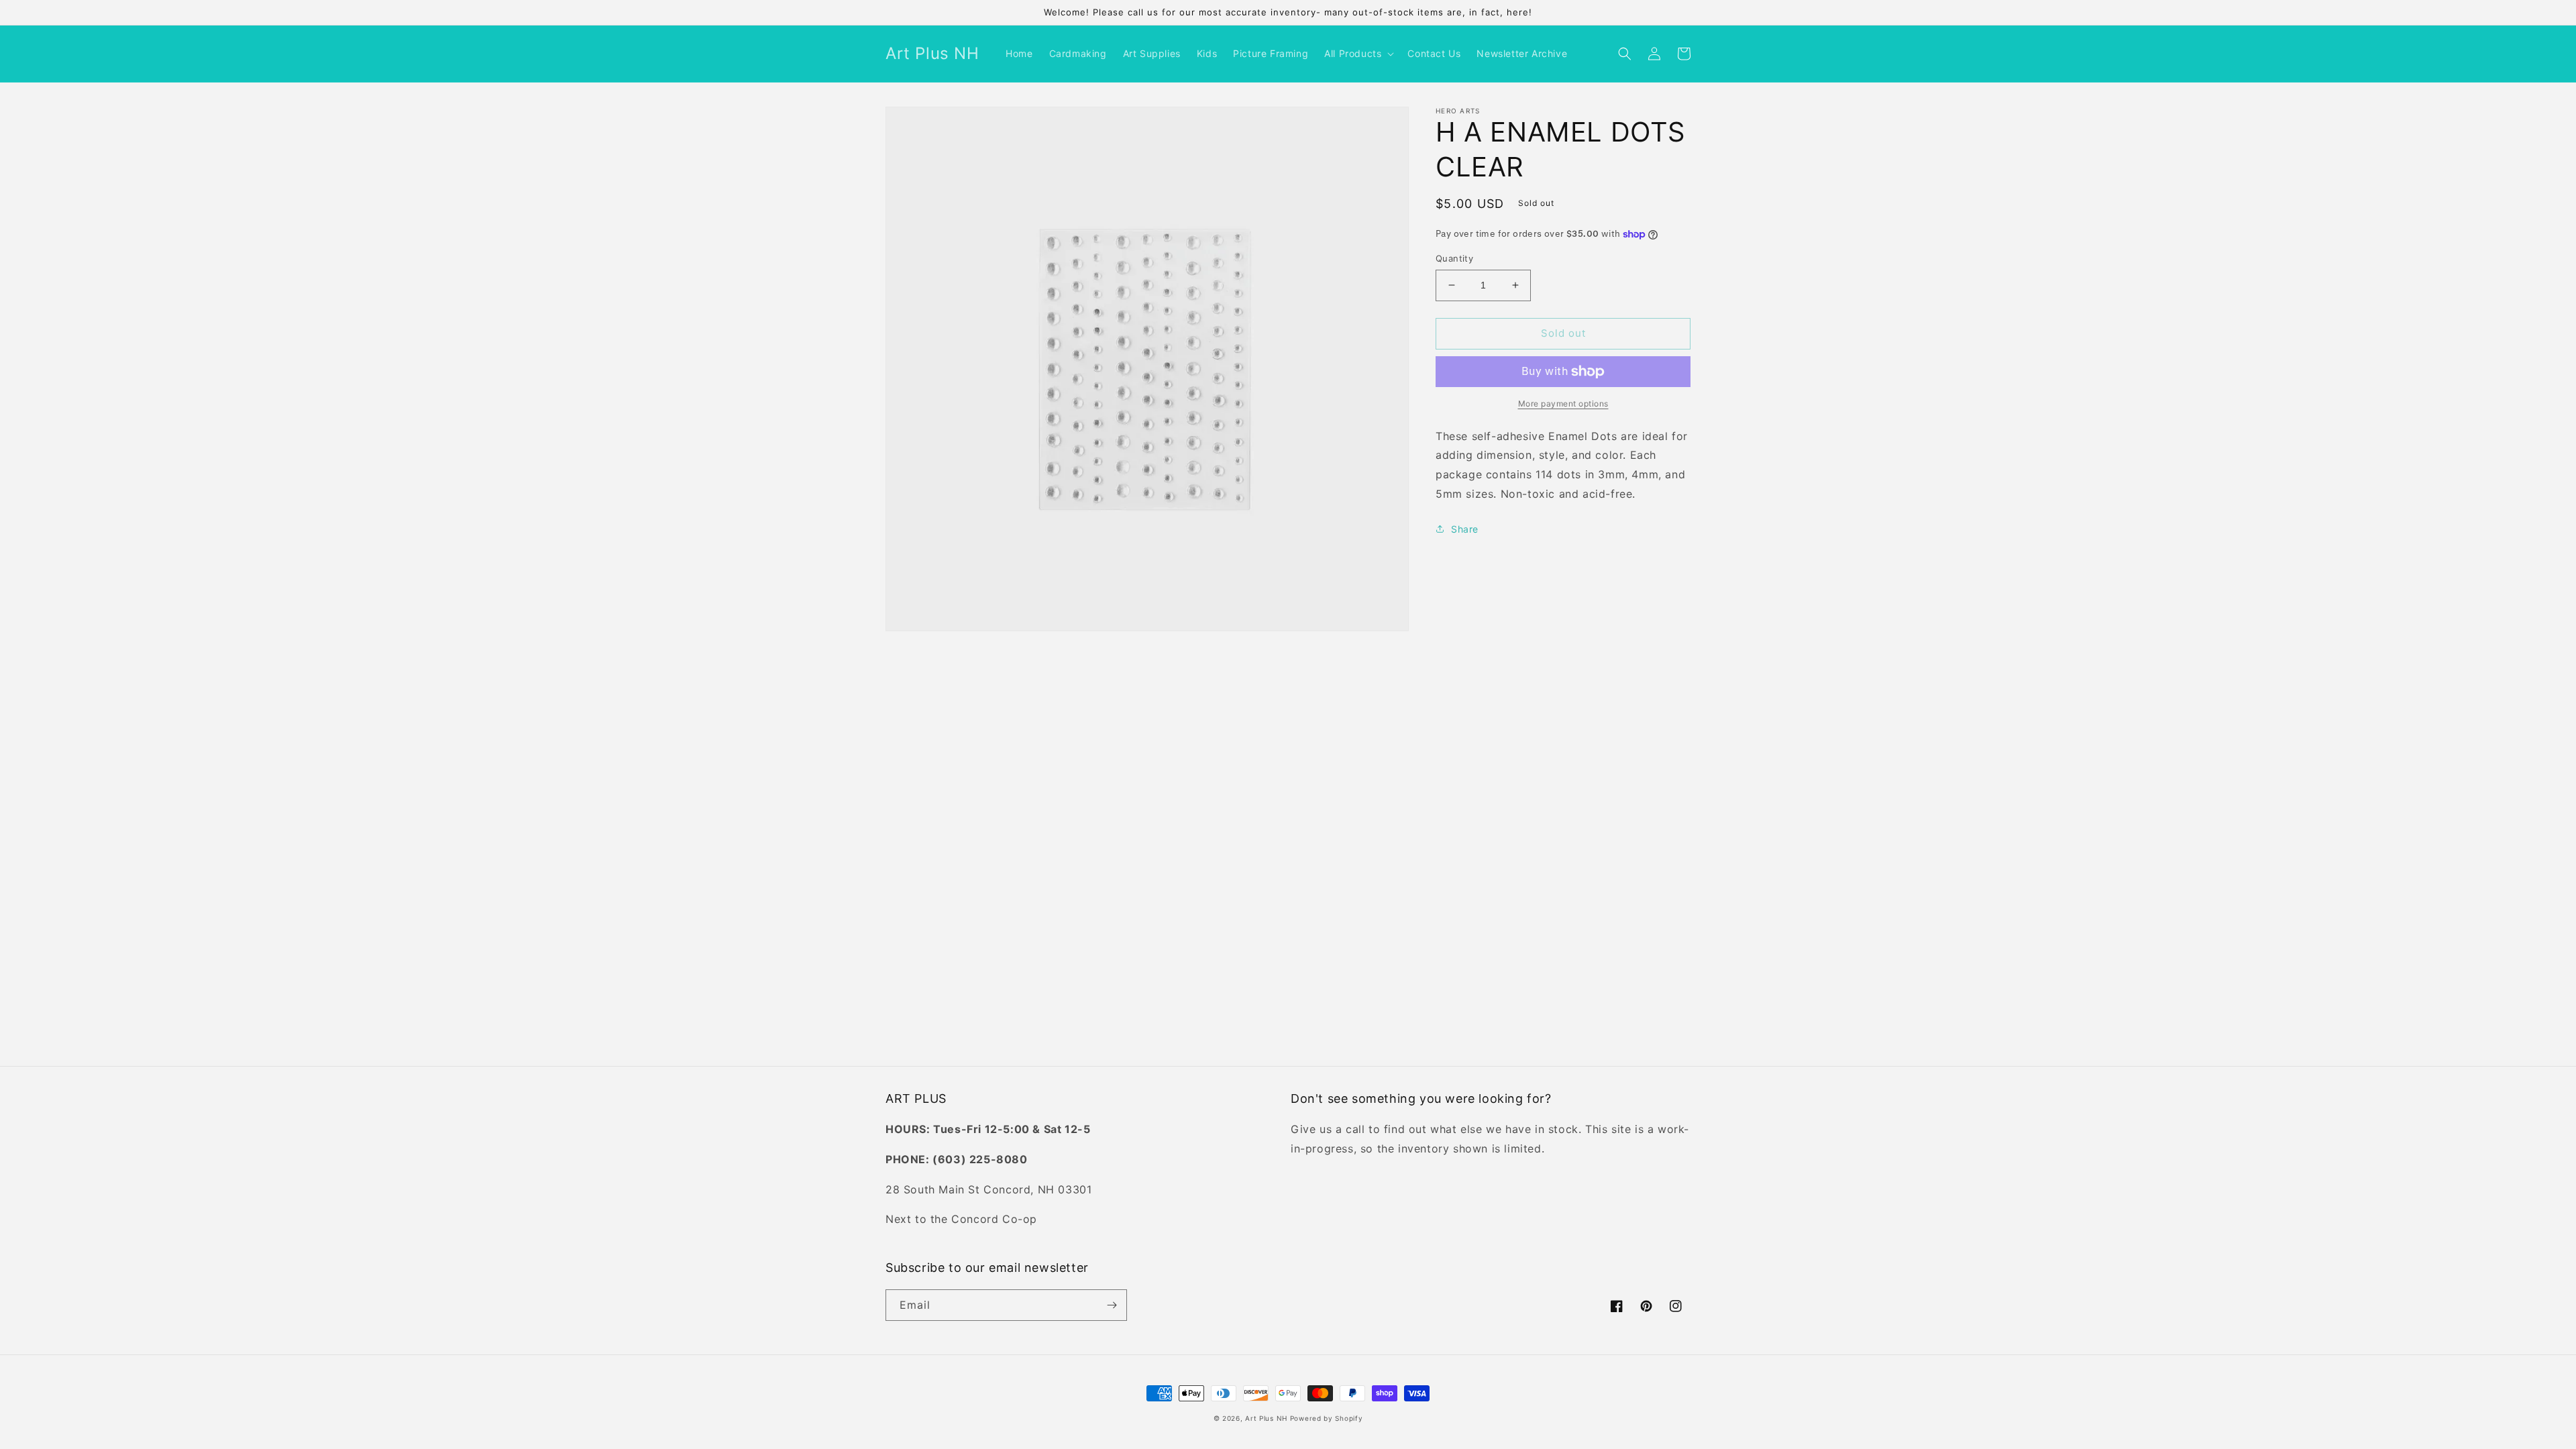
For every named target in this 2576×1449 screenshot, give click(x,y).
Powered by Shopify (1327, 1418)
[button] (1358, 54)
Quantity (1454, 258)
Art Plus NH (1266, 1418)
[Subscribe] (1112, 1305)
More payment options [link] (1563, 404)
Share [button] (1465, 529)
